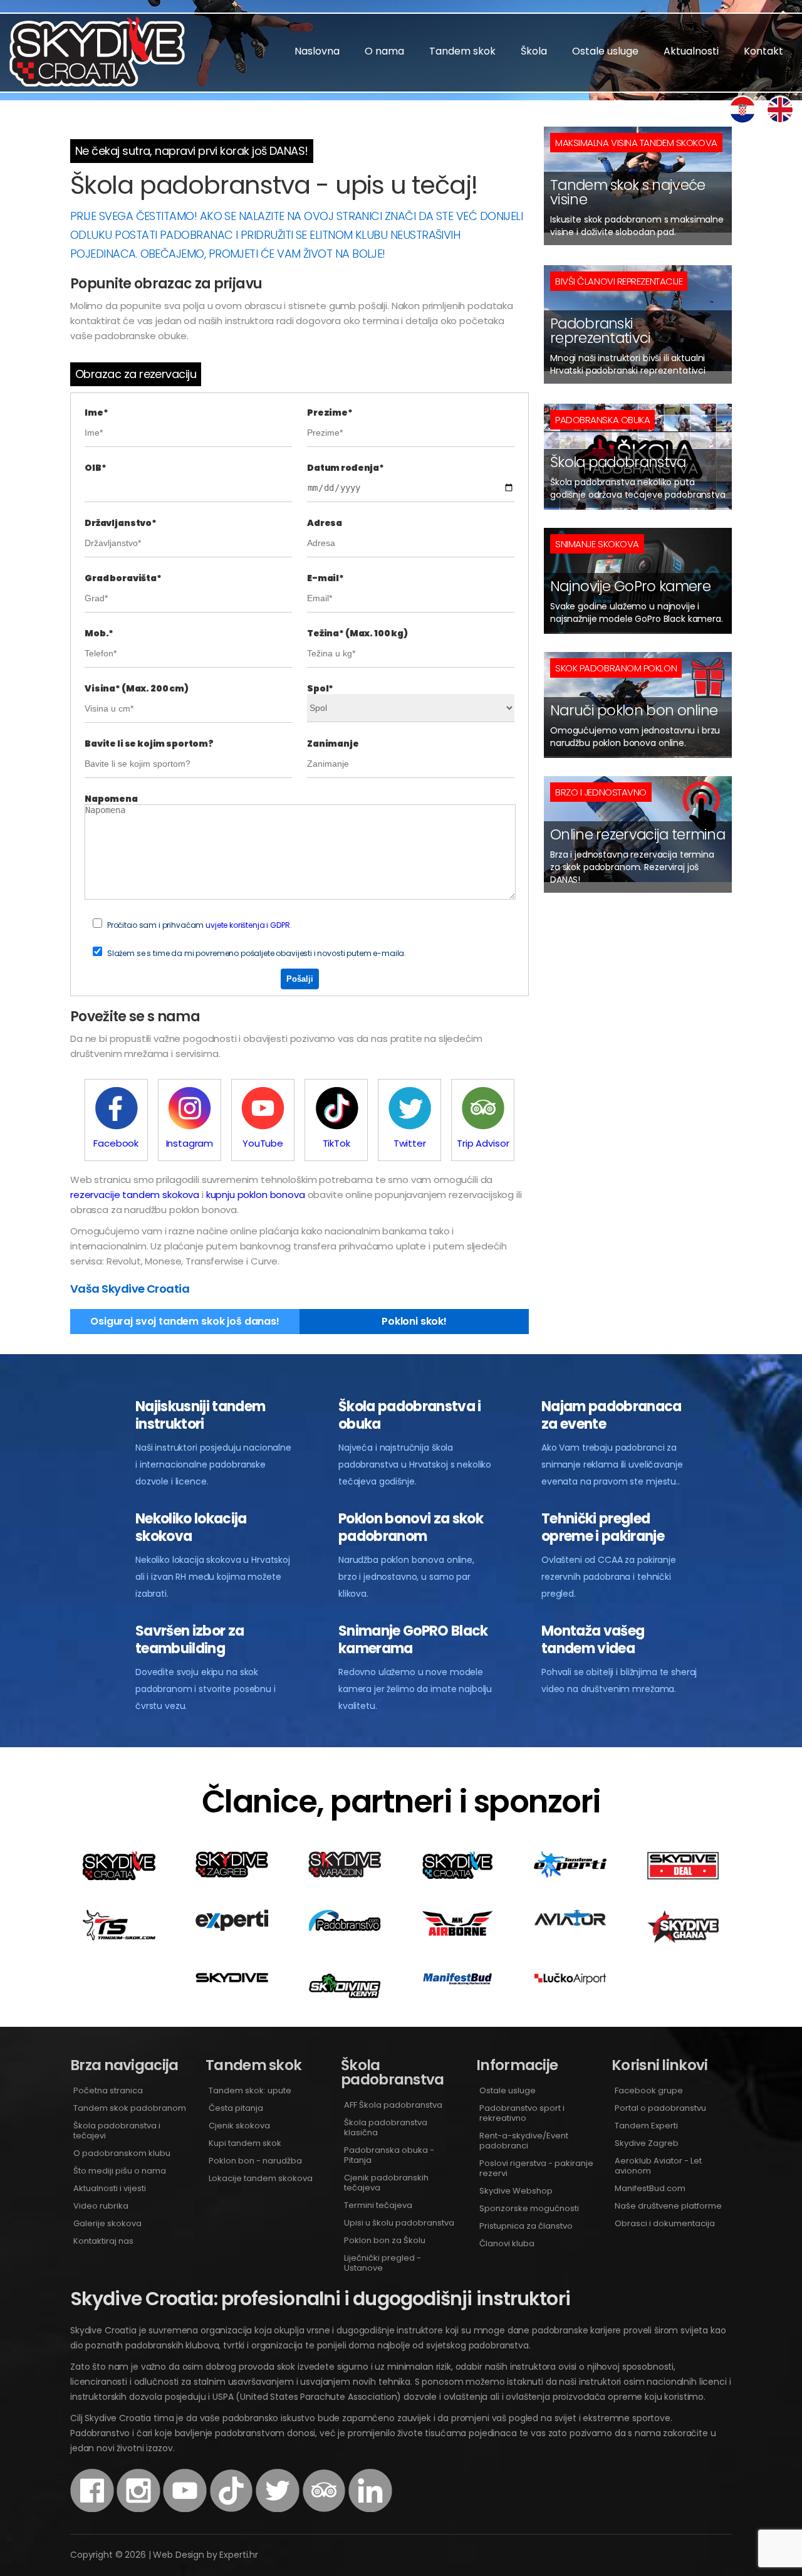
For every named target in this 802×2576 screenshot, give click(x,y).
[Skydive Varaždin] (345, 1874)
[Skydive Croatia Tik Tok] (231, 2509)
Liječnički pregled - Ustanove (383, 2263)
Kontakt (763, 51)
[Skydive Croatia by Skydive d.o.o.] (457, 1877)
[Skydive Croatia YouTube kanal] (185, 2509)
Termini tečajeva (378, 2205)
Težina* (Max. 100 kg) (357, 633)
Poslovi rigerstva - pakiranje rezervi (536, 2168)
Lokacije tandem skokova (261, 2178)
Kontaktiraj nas (103, 2241)
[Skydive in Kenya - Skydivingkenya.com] (345, 1995)
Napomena (111, 799)
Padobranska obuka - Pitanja (389, 2155)
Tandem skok (462, 51)
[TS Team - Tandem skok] (119, 1937)
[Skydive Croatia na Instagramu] (138, 2509)
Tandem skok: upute (250, 2090)
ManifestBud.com (650, 2188)
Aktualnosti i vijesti (110, 2188)
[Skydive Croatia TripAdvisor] (324, 2509)
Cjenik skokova (239, 2126)
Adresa (325, 523)
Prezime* (330, 413)
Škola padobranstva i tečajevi (117, 2131)
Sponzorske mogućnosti (529, 2208)
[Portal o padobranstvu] (345, 1928)
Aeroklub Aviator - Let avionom (658, 2166)
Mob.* (99, 633)
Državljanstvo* (121, 523)
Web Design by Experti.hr (206, 2555)
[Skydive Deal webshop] (683, 1877)
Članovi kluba (507, 2243)
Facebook (116, 1143)
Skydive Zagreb (647, 2143)
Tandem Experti (646, 2126)
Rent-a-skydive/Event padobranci (524, 2141)
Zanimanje (333, 744)
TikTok (336, 1143)
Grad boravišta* (123, 578)
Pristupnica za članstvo (526, 2226)
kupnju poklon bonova (256, 1195)
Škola (534, 51)
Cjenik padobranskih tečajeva (386, 2183)
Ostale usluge (605, 51)
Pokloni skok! (414, 1321)
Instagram (190, 1143)
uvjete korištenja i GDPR (247, 925)
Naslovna (317, 51)
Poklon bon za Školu (385, 2240)
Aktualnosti (691, 51)
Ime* (96, 413)
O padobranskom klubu (122, 2153)
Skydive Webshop (516, 2191)
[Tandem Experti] (570, 1874)
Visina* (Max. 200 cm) (137, 688)
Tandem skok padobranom (130, 2108)
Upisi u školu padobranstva (399, 2223)
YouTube (263, 1143)
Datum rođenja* (346, 468)
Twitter (410, 1143)
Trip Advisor (483, 1143)
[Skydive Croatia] (119, 1877)
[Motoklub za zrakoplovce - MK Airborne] (457, 1934)
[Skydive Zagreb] (232, 1874)
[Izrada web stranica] (232, 1927)
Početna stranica (108, 2090)
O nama (384, 51)
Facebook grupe (649, 2090)
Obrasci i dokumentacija (665, 2223)
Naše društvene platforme (668, 2206)
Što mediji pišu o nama (120, 2171)
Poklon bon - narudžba (255, 2161)
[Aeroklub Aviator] (570, 1922)
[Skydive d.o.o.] (232, 1979)
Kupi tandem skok (245, 2143)
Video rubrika (101, 2206)
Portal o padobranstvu (660, 2108)
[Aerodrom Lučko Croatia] (570, 1981)
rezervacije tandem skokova (135, 1195)
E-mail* (325, 578)
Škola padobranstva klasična (386, 2127)
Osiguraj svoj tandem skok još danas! (185, 1321)
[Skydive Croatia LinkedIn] (370, 2509)
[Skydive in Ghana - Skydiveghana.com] (683, 1940)
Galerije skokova (107, 2223)
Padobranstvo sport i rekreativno (522, 2113)
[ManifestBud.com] (457, 1981)
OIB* (95, 468)
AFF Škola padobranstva (393, 2105)
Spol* (320, 688)
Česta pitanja (236, 2108)
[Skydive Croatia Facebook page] (92, 2509)
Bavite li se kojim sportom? (149, 744)
